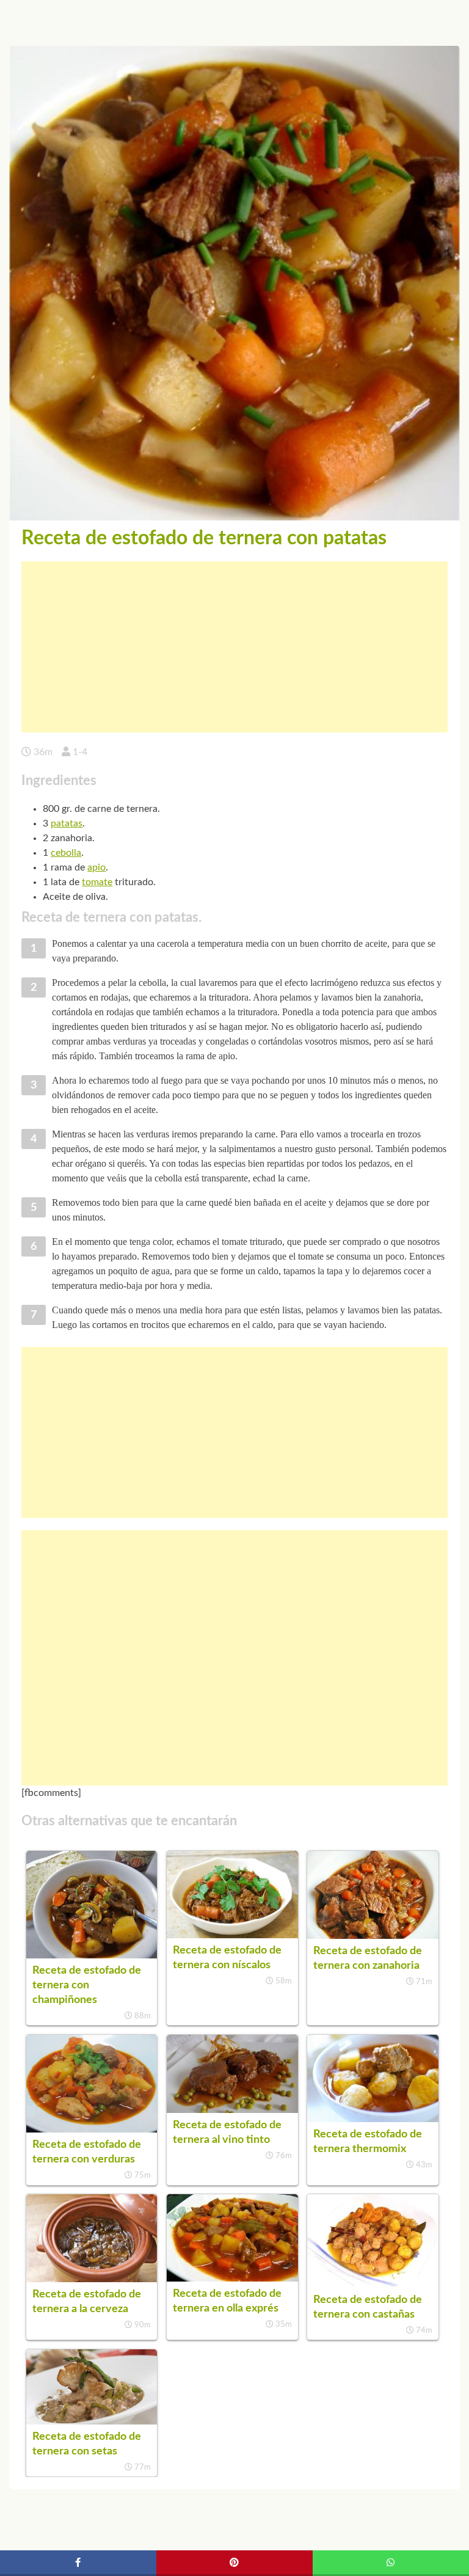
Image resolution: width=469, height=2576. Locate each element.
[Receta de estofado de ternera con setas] (92, 2421)
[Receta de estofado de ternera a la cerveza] (92, 2279)
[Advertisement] (234, 647)
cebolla (66, 853)
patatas (67, 823)
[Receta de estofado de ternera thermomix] (373, 2119)
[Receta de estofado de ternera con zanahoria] (373, 1936)
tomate (97, 882)
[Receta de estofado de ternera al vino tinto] (232, 2110)
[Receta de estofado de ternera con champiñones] (92, 1955)
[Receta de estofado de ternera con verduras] (92, 2129)
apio (96, 867)
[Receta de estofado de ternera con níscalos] (232, 1935)
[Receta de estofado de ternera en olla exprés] (232, 2279)
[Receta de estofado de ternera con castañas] (373, 2285)
